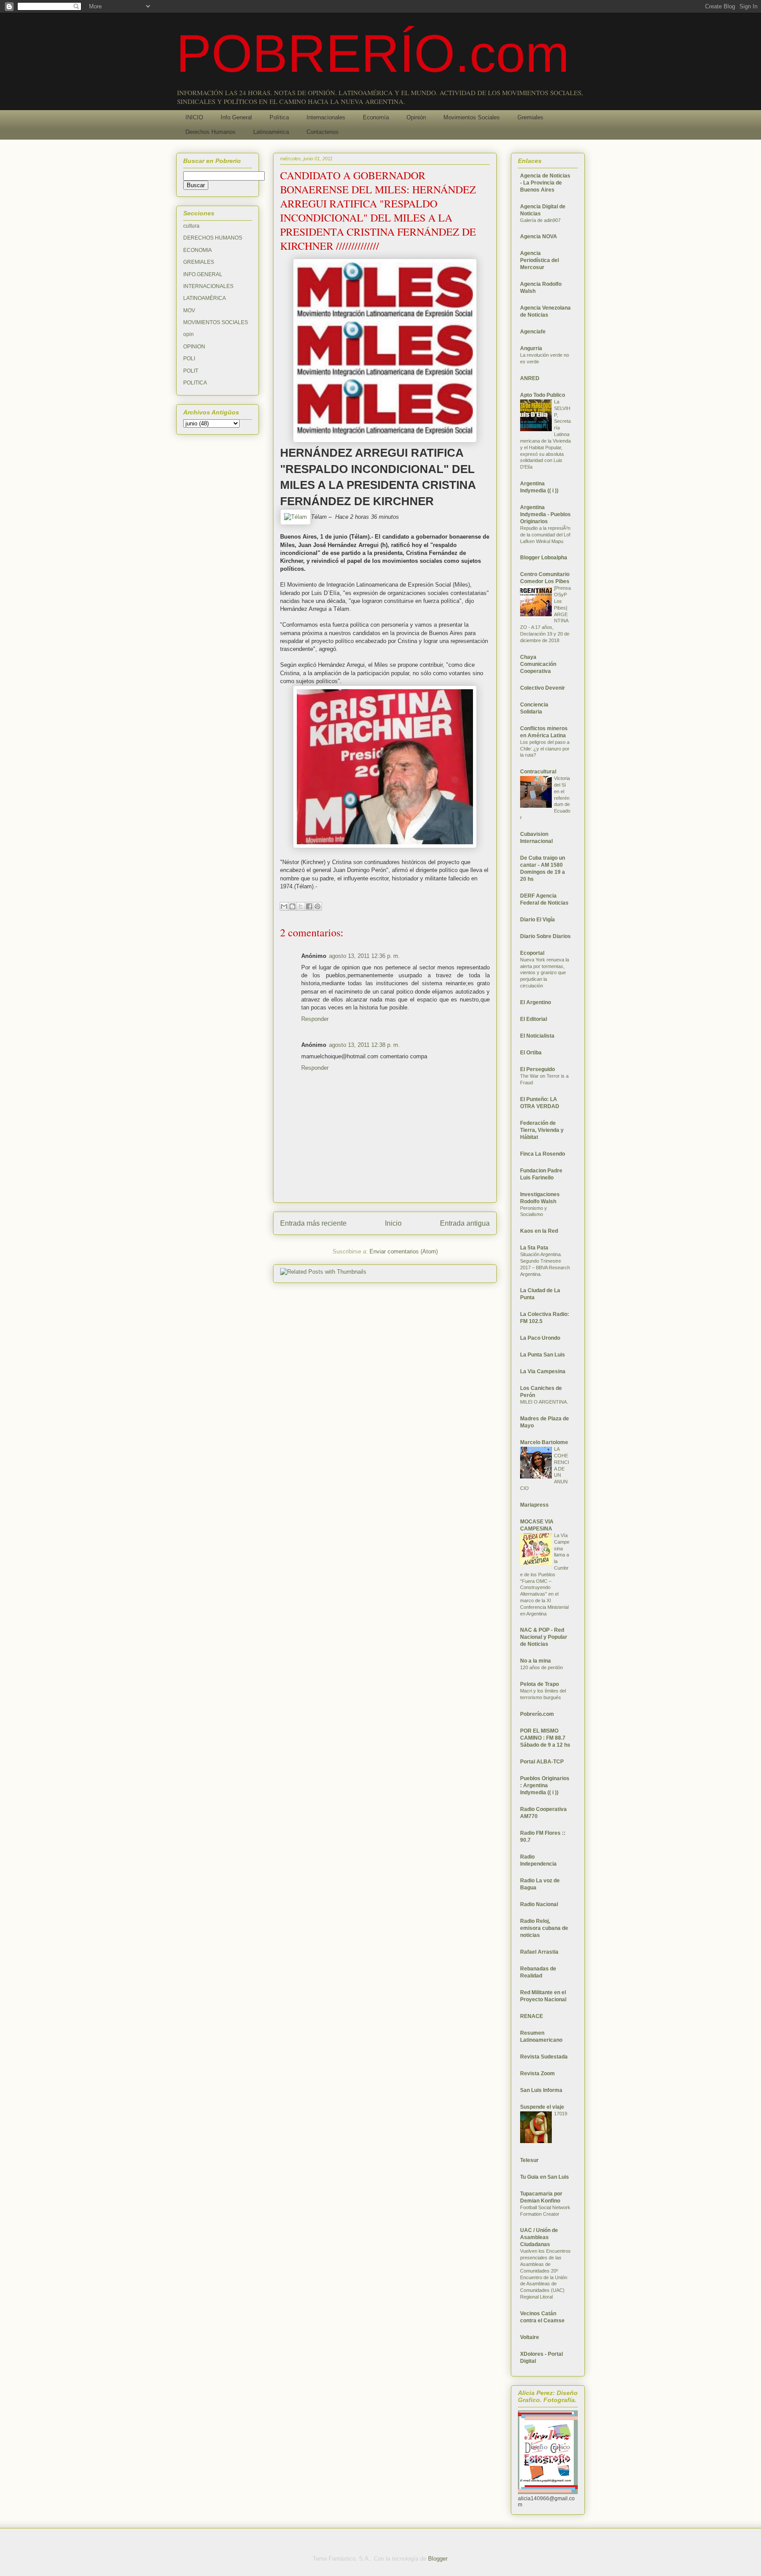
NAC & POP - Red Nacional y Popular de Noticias (544, 1637)
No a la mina (536, 1661)
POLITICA (195, 383)
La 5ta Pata (534, 1248)
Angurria (531, 348)
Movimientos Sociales (472, 117)
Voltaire (530, 2337)
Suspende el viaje (542, 2107)
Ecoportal (532, 953)
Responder (315, 1019)
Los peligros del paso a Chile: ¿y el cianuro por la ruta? (545, 749)
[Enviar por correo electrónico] (284, 906)
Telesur (529, 2160)
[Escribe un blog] (292, 906)
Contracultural (538, 772)
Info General (236, 117)
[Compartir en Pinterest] (318, 906)
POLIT (191, 371)
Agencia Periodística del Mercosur (539, 260)
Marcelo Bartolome (544, 1442)
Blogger (438, 2559)
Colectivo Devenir (543, 688)
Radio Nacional (539, 1904)
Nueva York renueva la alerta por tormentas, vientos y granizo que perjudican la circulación (545, 973)
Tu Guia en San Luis (545, 2177)
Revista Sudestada (544, 2057)
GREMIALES (199, 262)
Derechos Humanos (211, 132)
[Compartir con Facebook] (309, 906)
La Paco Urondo (540, 1338)
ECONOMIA (198, 250)
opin (188, 334)
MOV (189, 310)
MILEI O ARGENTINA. (544, 1402)
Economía (376, 117)
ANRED (530, 378)
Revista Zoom (538, 2073)
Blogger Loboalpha (544, 558)
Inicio (393, 1223)
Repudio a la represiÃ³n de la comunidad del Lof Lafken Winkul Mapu (545, 535)
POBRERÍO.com (373, 53)
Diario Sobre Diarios (545, 936)
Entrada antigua (465, 1223)
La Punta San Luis (543, 1355)
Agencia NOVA (539, 237)
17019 (561, 2114)
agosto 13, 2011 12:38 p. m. (364, 1045)
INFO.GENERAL (203, 274)
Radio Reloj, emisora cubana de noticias (544, 1928)
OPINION (194, 347)
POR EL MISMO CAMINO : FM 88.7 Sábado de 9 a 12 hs (545, 1738)
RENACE (532, 2016)
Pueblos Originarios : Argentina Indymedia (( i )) (545, 1785)
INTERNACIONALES (208, 286)
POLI (189, 358)
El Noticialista (537, 1036)
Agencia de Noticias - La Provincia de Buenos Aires (545, 183)
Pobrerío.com (537, 1714)
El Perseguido (538, 1069)
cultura (191, 226)
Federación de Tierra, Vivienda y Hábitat (542, 1130)
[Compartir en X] (301, 906)
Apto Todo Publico (543, 395)
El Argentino (536, 1002)
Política (279, 117)
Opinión (416, 117)
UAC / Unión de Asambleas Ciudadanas (539, 2237)
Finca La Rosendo (543, 1154)
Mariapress (534, 1505)
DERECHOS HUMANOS (213, 238)
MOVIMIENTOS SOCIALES (216, 322)
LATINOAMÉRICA (205, 298)
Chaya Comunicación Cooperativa (538, 664)
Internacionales (326, 117)
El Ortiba (531, 1053)
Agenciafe (533, 332)
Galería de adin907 (540, 220)
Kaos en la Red (539, 1231)
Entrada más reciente (313, 1223)
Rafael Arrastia (539, 1952)
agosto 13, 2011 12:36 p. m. (364, 956)
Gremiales (530, 117)
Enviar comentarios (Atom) (404, 1251)
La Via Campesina (543, 1371)
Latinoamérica (271, 132)
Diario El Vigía (538, 920)
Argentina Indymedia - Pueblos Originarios (545, 514)
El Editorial (534, 1019)
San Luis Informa (541, 2090)
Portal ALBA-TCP (542, 1762)
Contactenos (323, 132)
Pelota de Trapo (539, 1684)
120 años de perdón (541, 1667)
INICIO (194, 117)
